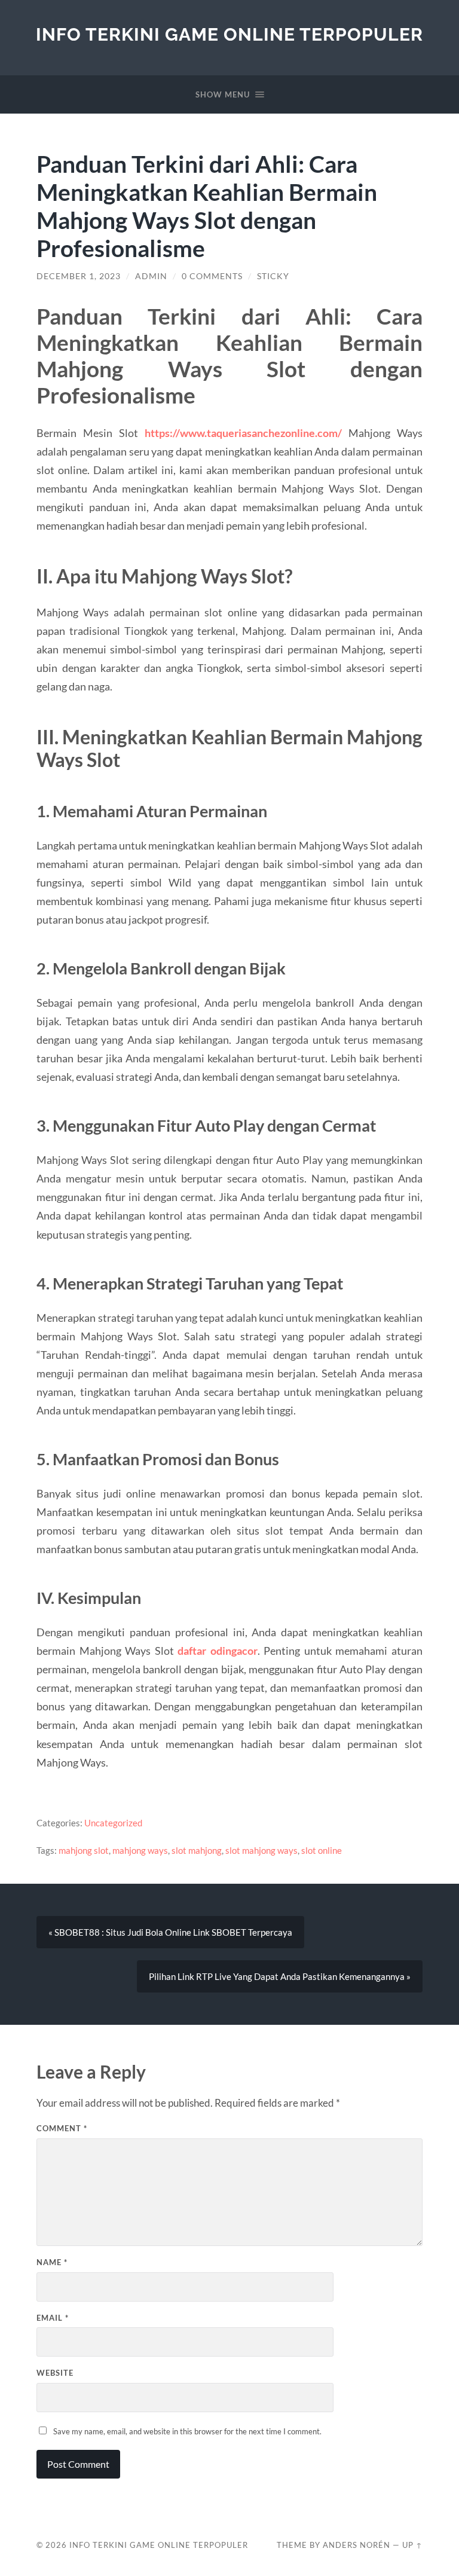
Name (52, 2262)
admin (151, 276)
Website (55, 2373)
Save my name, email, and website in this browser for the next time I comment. (187, 2431)
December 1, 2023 (79, 276)
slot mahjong (197, 1850)
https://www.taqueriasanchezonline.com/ (243, 433)
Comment (62, 2128)
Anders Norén (357, 2545)
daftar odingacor (217, 1651)
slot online (322, 1850)
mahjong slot (84, 1850)
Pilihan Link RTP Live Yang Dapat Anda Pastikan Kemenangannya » (280, 1976)
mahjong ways (140, 1850)
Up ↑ (412, 2545)
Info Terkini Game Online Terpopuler (229, 34)
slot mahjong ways (261, 1850)
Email (53, 2318)
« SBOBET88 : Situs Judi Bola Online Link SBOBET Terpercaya (170, 1932)
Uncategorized (113, 1823)
